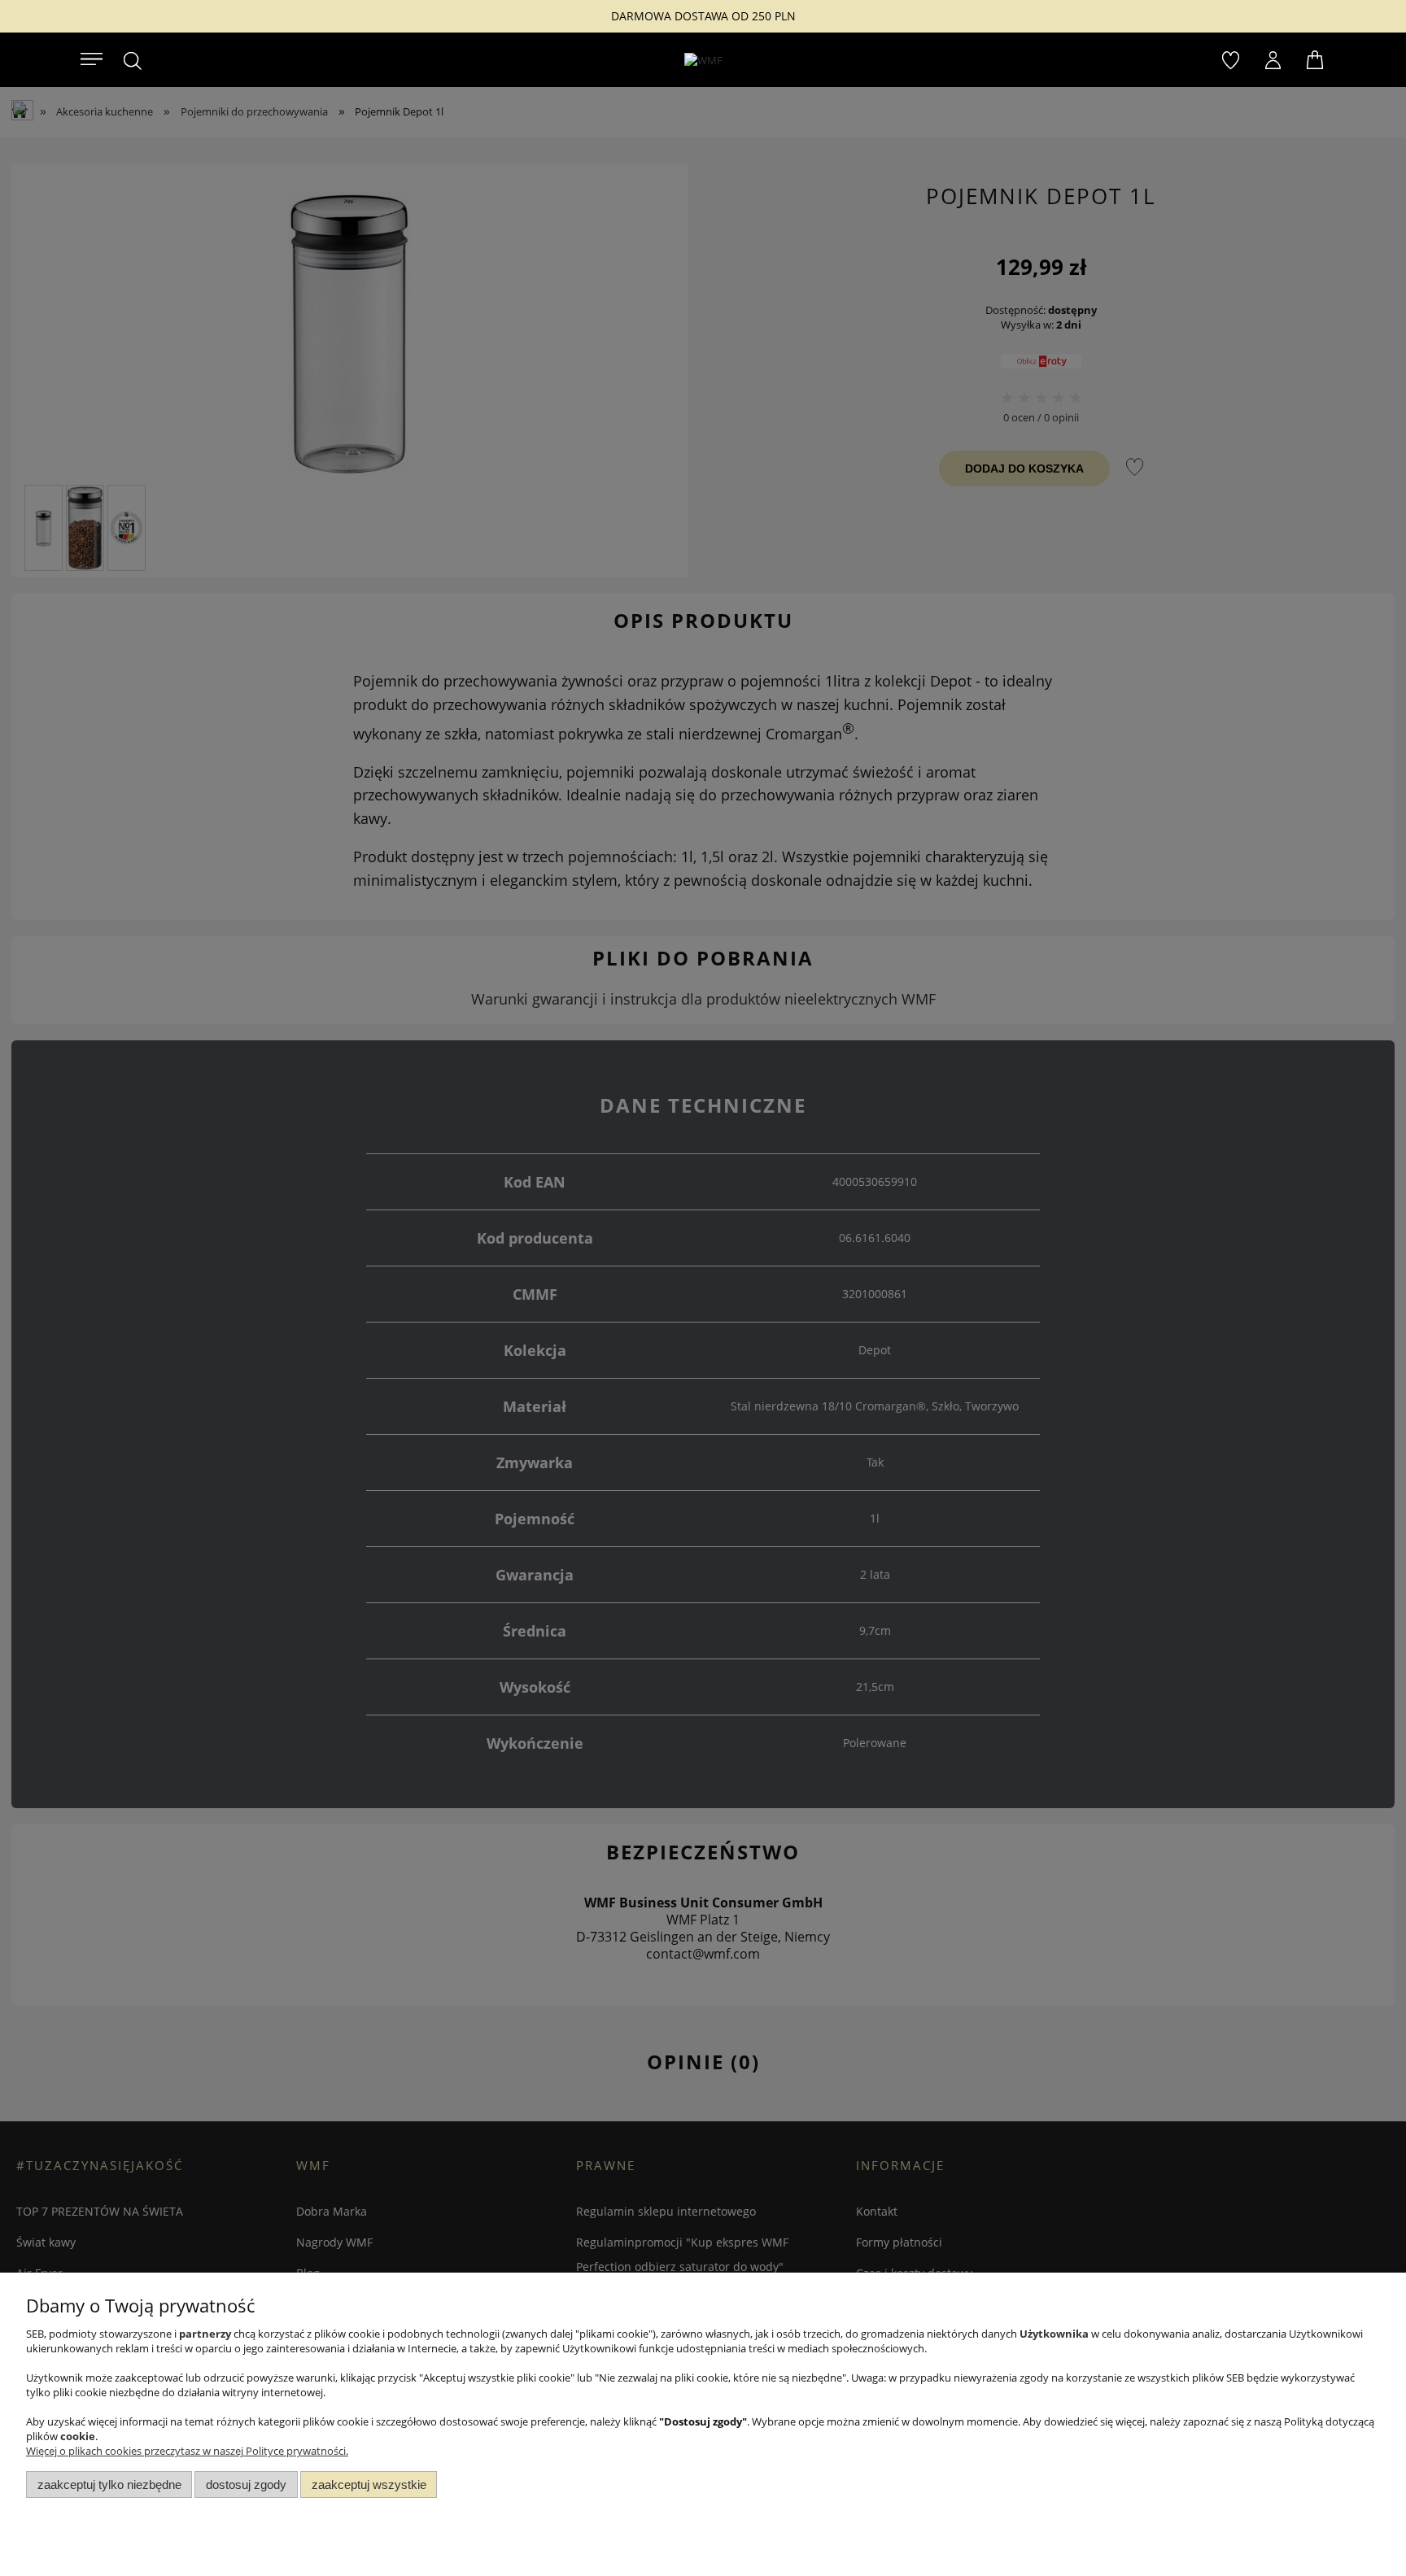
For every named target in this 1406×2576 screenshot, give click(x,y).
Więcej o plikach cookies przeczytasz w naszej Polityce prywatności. (187, 2451)
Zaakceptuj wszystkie (369, 2484)
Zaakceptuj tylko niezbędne (109, 2484)
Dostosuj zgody (246, 2484)
